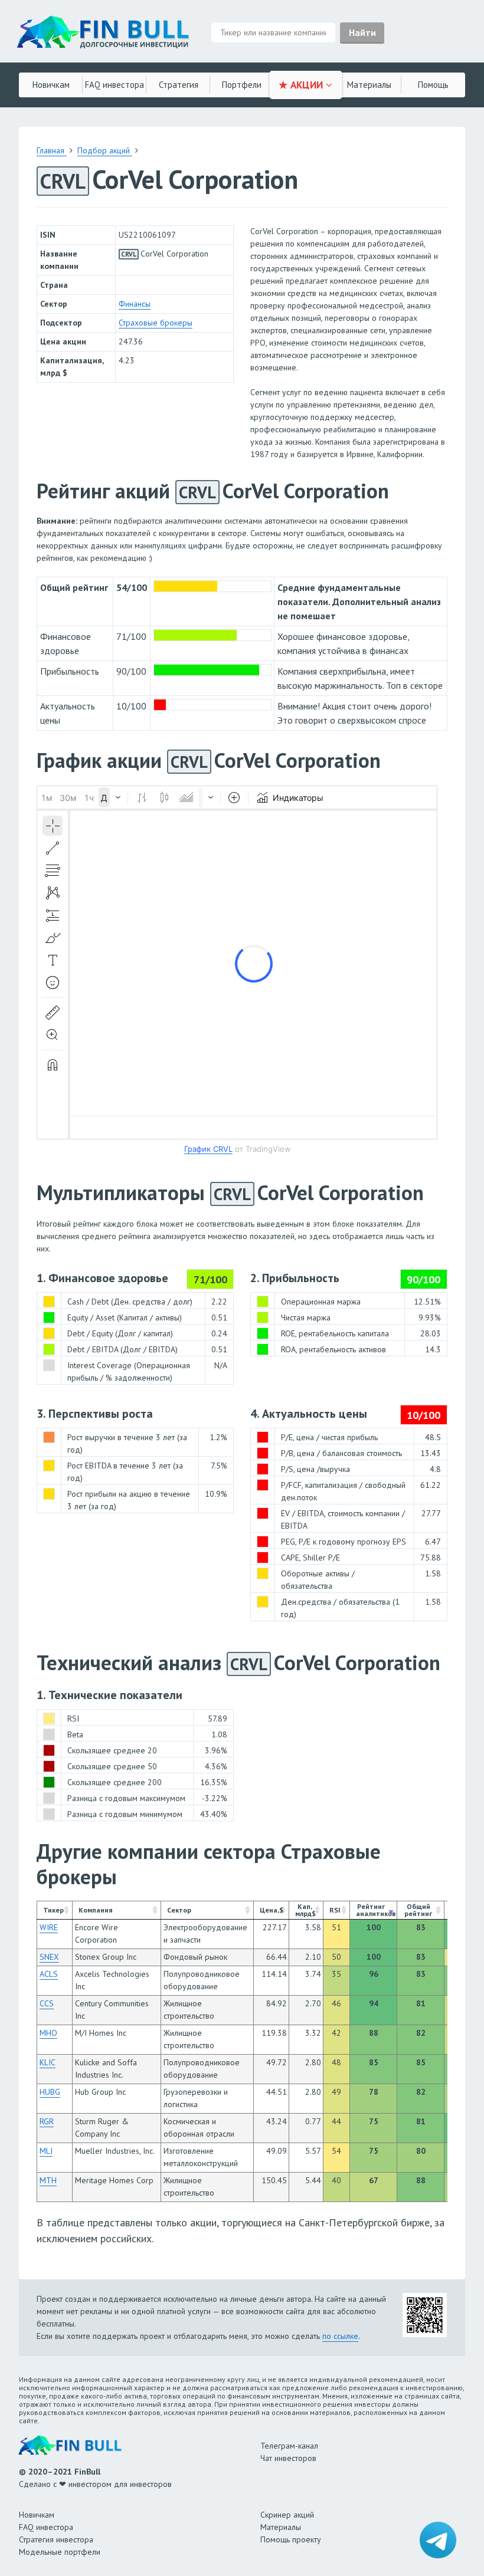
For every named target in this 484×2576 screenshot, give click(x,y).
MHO (48, 2033)
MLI (46, 2151)
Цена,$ (272, 1910)
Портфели (242, 85)
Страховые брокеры (156, 323)
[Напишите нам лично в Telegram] (438, 2540)
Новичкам (51, 85)
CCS (47, 2003)
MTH (48, 2180)
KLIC (48, 2062)
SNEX (49, 1957)
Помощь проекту (291, 2539)
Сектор (179, 1910)
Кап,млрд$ (305, 1910)
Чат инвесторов (288, 2458)
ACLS (49, 1974)
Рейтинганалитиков (376, 1910)
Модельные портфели (60, 2552)
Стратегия (179, 85)
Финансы (135, 304)
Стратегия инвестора (56, 2539)
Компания (96, 1910)
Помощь (433, 85)
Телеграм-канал (289, 2446)
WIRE (49, 1927)
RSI (335, 1910)
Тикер (53, 1910)
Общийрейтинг (418, 1910)
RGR (47, 2121)
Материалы (369, 85)
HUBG (50, 2092)
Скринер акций (287, 2515)
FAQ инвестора (115, 85)
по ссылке (340, 2336)
